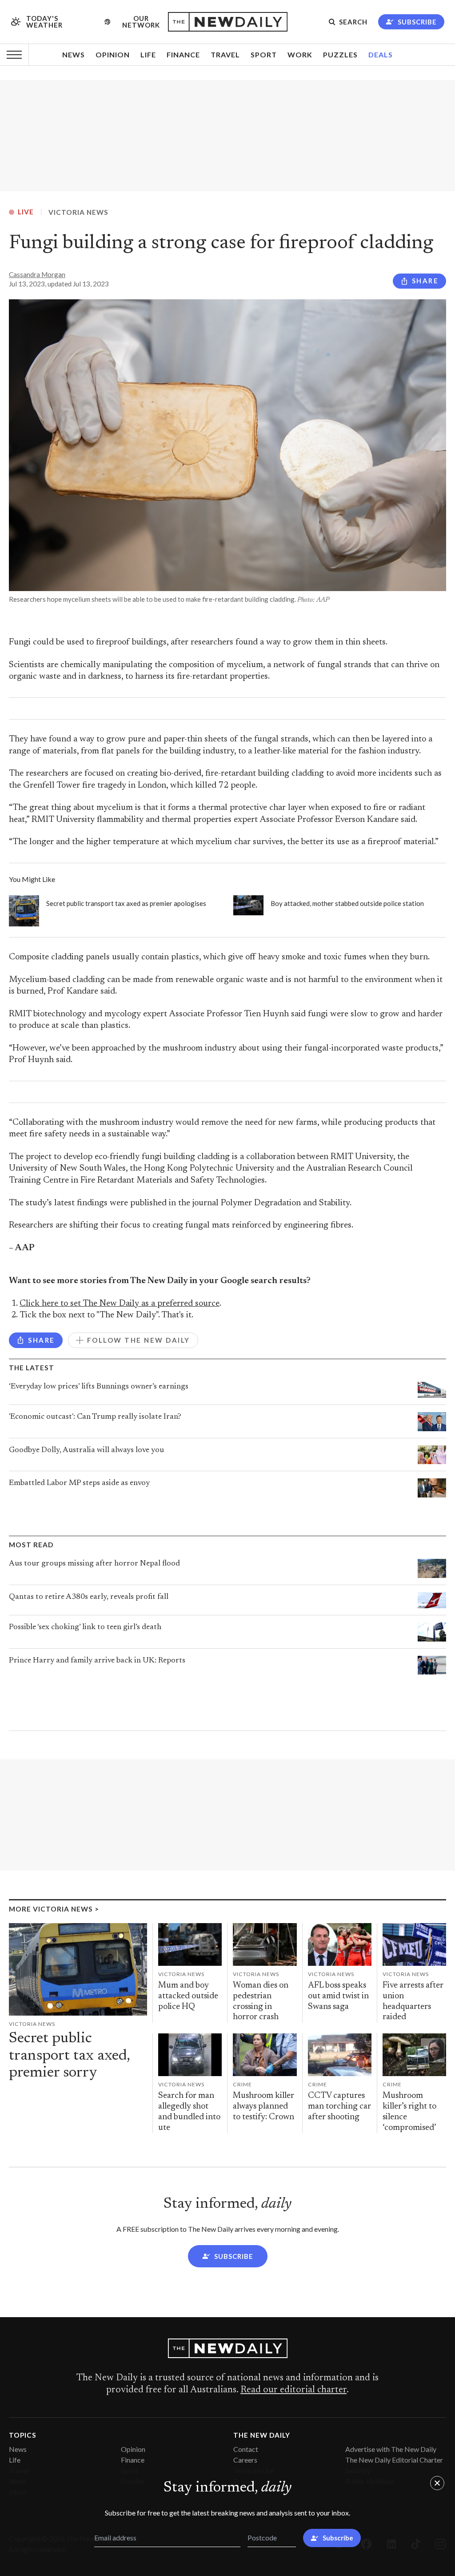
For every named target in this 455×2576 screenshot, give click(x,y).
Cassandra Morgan (37, 274)
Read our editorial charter (293, 2390)
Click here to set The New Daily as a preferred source (120, 1304)
